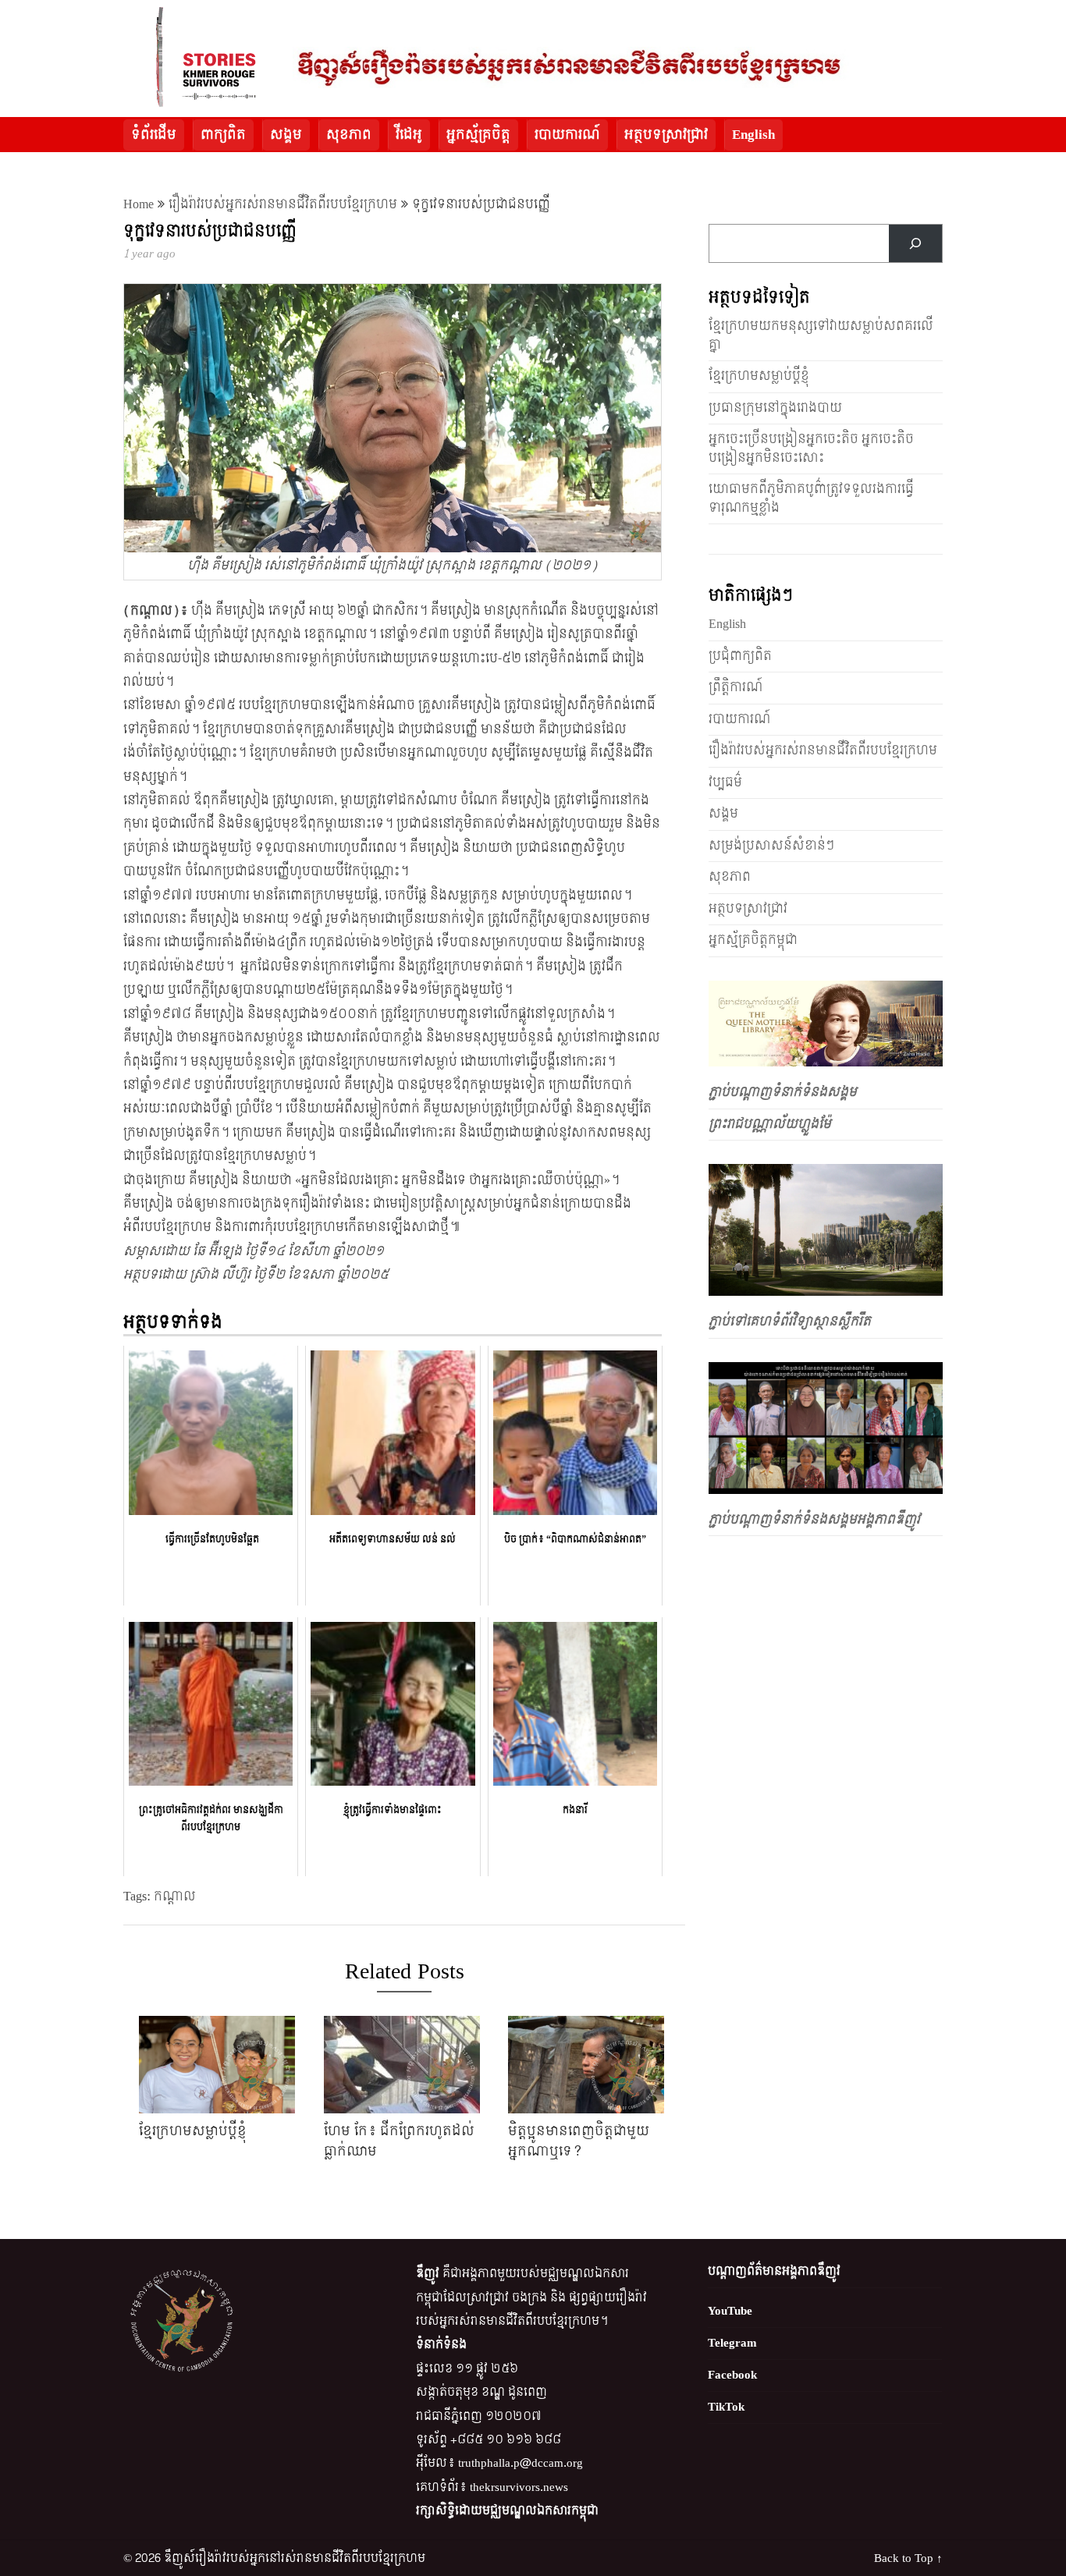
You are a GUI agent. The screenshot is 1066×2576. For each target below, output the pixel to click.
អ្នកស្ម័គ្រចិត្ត (478, 135)
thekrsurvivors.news (519, 2487)
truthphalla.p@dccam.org (521, 2463)
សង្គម (286, 135)
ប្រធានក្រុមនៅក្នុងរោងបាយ (775, 408)
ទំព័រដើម (154, 135)
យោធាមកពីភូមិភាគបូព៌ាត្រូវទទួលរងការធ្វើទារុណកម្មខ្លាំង (811, 498)
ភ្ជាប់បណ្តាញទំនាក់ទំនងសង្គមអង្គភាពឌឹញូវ (814, 1519)
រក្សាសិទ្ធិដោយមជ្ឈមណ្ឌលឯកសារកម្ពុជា (507, 2511)
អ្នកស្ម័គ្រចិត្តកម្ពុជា (753, 940)
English (753, 135)
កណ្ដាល (175, 1896)
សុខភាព (349, 135)
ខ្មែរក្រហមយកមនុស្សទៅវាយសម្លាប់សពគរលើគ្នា (821, 335)
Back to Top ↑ (908, 2558)
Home (139, 204)
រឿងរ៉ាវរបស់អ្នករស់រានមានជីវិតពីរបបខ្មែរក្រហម (283, 204)
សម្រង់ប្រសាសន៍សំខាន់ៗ (771, 845)
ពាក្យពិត (223, 135)
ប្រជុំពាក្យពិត (740, 656)
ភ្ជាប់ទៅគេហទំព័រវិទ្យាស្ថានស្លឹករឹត (790, 1321)
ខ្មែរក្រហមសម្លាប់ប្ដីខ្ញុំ (759, 376)
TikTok (726, 2407)
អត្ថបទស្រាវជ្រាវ (666, 135)
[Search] (915, 243)
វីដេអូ (409, 135)
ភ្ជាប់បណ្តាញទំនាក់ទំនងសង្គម (783, 1092)
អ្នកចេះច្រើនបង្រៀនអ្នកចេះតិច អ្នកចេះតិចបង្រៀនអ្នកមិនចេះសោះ (811, 448)
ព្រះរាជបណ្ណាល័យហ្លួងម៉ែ (770, 1124)
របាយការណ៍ (567, 135)
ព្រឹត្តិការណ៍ (736, 687)
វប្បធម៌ (725, 782)
